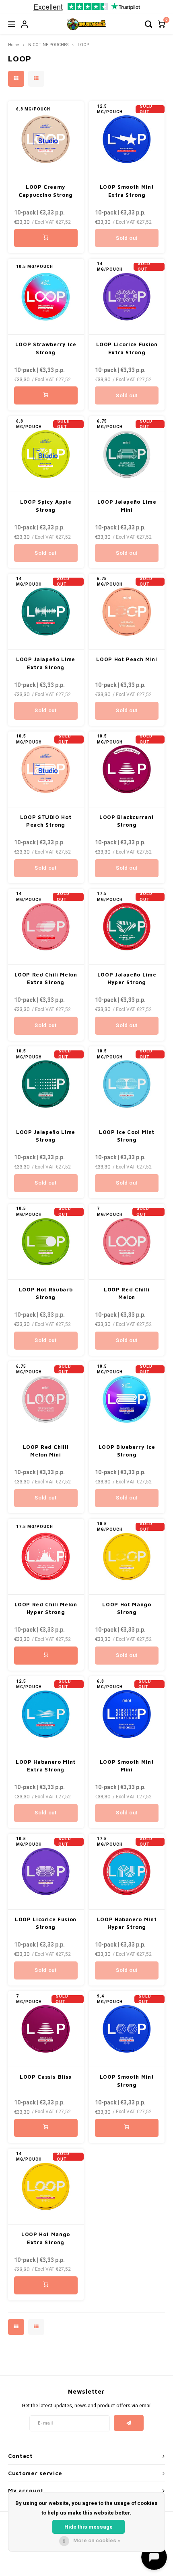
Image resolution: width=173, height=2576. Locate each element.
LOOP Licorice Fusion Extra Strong (127, 348)
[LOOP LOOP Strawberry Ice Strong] (46, 297)
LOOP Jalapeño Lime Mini (127, 506)
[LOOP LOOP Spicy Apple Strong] (46, 454)
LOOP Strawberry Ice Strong (46, 348)
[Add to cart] (46, 238)
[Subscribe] (129, 2423)
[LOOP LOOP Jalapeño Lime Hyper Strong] (127, 927)
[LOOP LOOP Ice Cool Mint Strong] (127, 1084)
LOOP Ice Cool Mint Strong (127, 1136)
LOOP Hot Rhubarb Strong (46, 1293)
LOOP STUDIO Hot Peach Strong (46, 821)
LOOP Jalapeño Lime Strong (46, 1136)
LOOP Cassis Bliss (46, 2077)
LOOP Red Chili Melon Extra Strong (46, 979)
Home (13, 45)
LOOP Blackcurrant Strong (127, 821)
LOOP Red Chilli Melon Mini (46, 1451)
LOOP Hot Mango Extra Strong (46, 2238)
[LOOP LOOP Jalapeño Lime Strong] (46, 1084)
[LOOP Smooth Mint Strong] (127, 2029)
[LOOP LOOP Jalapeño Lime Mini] (127, 454)
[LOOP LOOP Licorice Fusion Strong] (46, 1872)
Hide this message (89, 2527)
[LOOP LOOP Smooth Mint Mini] (127, 1714)
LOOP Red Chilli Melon (127, 1293)
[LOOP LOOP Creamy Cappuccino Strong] (46, 139)
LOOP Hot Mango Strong (127, 1608)
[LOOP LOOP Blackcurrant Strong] (127, 769)
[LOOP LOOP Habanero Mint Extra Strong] (46, 1714)
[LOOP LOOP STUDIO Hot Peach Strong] (46, 769)
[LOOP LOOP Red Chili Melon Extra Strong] (46, 927)
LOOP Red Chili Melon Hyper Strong (46, 1608)
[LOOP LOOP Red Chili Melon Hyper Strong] (46, 1557)
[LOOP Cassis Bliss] (46, 2029)
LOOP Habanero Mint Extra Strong (46, 1766)
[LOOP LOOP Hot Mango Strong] (127, 1557)
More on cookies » (97, 2540)
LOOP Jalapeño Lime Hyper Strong (127, 979)
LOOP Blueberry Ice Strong (127, 1451)
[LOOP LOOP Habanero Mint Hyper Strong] (127, 1872)
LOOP (83, 45)
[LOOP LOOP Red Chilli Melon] (127, 1242)
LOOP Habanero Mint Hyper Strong (127, 1923)
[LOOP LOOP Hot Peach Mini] (127, 612)
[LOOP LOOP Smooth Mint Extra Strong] (127, 139)
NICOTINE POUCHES (48, 45)
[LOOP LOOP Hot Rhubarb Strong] (46, 1242)
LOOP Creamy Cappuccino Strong (46, 191)
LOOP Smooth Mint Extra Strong (127, 191)
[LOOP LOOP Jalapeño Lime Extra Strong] (46, 612)
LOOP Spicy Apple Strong (46, 506)
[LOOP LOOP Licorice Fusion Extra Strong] (127, 297)
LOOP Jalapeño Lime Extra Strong (46, 663)
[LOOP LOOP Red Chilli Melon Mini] (46, 1399)
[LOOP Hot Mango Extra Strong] (46, 2187)
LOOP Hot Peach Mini (127, 659)
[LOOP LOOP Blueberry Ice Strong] (127, 1399)
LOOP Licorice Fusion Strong (46, 1923)
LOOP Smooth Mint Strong (127, 2081)
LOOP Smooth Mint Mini (127, 1766)
